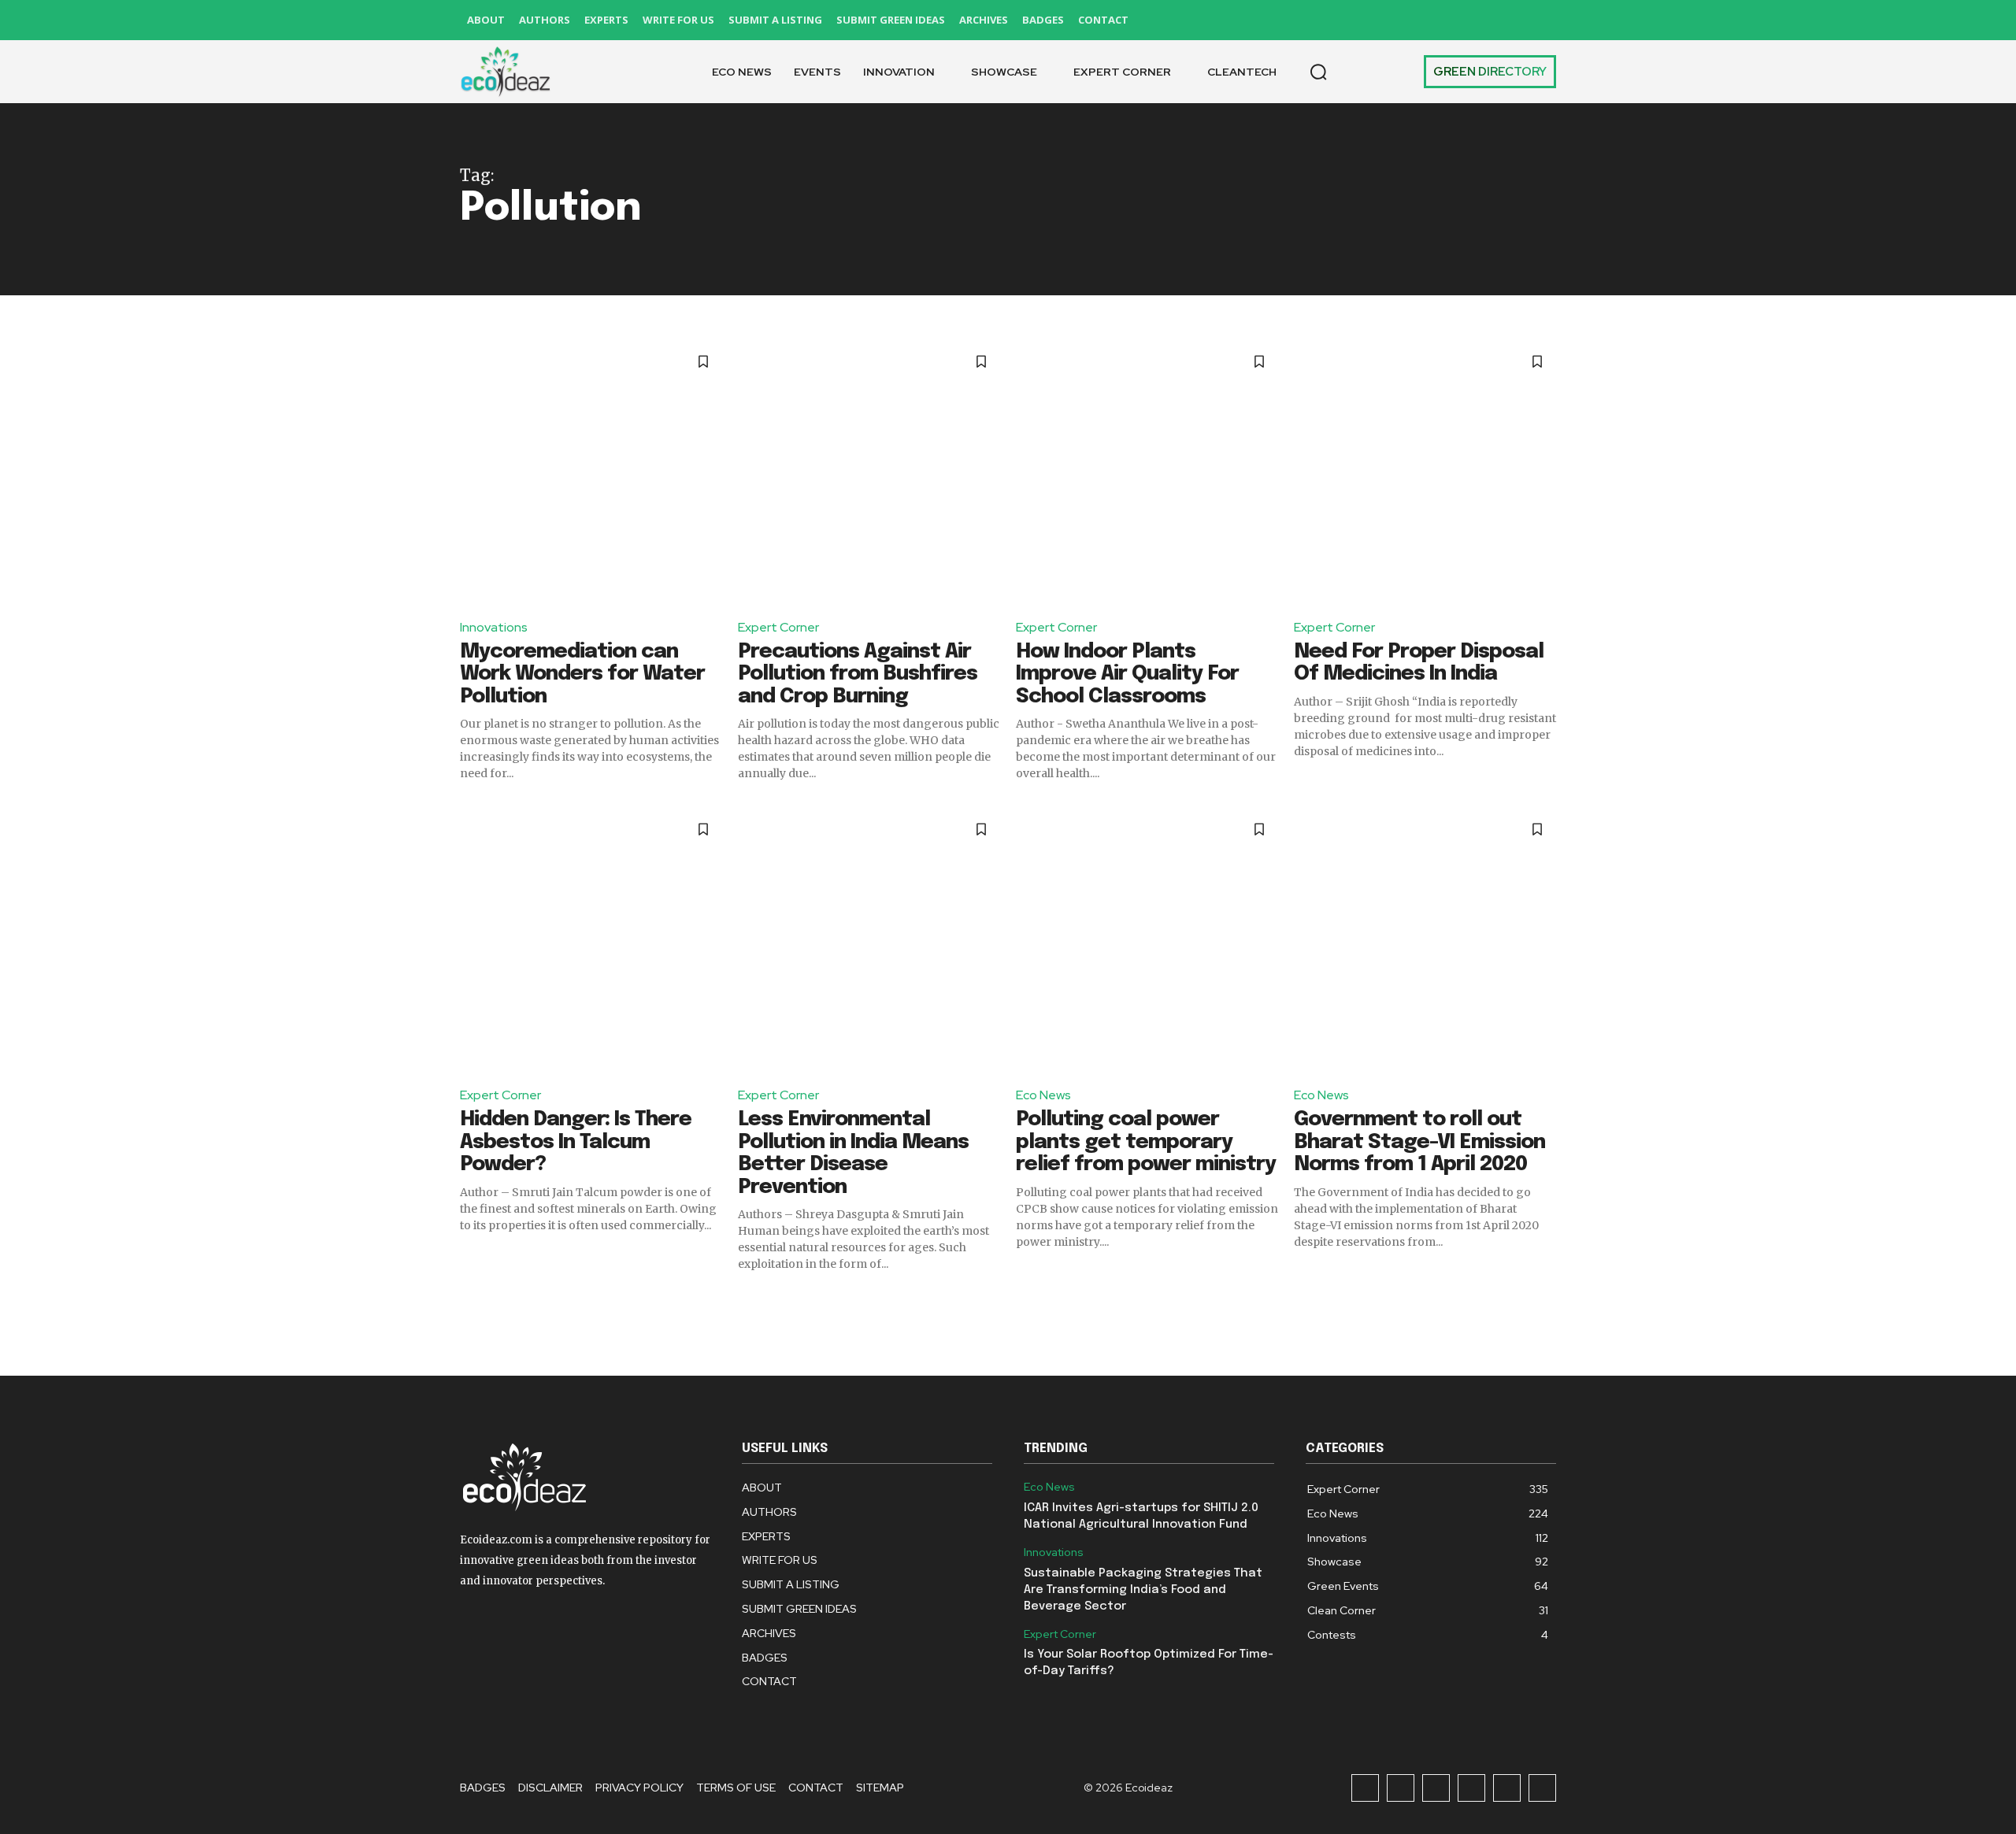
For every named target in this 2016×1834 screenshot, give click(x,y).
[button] (1318, 72)
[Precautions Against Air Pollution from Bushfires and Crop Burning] (869, 474)
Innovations (494, 627)
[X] (1507, 20)
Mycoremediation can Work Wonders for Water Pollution (582, 674)
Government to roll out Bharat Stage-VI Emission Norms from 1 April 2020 (1419, 1142)
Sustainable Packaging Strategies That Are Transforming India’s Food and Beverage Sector (1143, 1590)
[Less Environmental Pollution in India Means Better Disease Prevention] (869, 941)
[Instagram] (1401, 20)
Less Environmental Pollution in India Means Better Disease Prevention (853, 1153)
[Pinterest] (1471, 20)
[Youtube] (1542, 20)
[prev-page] (470, 1300)
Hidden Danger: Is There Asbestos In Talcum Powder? (576, 1142)
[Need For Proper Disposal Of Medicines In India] (1425, 474)
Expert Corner (778, 627)
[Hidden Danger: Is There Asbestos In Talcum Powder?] (591, 941)
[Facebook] (1365, 20)
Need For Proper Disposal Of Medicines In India (1419, 663)
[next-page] (1546, 1300)
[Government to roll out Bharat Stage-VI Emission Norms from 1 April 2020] (1425, 941)
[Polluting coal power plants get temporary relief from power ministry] (1147, 941)
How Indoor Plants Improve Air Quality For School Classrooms (1127, 674)
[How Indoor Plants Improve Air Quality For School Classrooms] (1147, 474)
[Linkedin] (1436, 20)
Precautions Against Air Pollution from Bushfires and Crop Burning (858, 674)
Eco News (1043, 1095)
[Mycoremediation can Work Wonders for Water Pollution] (591, 474)
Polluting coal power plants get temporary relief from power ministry (1146, 1142)
